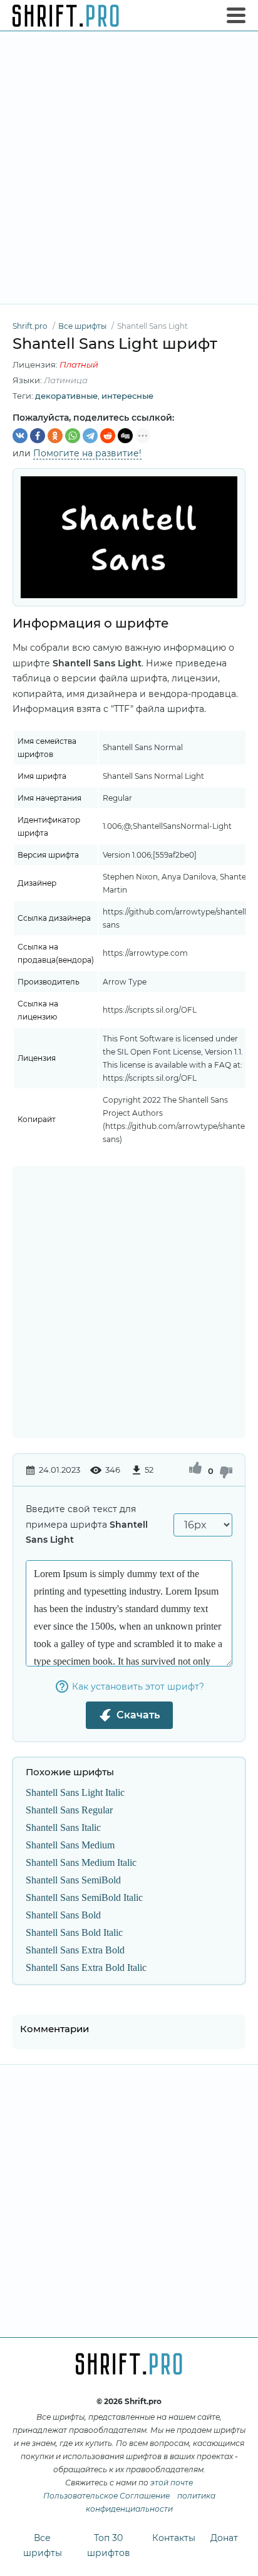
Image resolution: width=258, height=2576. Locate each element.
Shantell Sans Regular (69, 1810)
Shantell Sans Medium (70, 1845)
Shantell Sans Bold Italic (74, 1932)
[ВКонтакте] (20, 436)
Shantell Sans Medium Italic (81, 1862)
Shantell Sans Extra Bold (75, 1950)
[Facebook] (38, 436)
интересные (127, 396)
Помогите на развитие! (87, 453)
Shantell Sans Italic (63, 1827)
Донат (224, 2538)
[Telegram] (90, 436)
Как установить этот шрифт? (138, 1686)
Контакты (174, 2538)
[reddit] (108, 436)
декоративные (66, 396)
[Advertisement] (129, 168)
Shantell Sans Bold (63, 1915)
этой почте (172, 2483)
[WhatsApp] (73, 436)
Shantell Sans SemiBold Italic (84, 1897)
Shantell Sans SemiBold (73, 1880)
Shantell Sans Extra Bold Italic (86, 1967)
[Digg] (125, 436)
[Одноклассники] (55, 436)
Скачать (138, 1715)
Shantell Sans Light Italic (75, 1792)
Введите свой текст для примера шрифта (87, 1524)
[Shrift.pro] (66, 16)
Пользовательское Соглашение (106, 2496)
